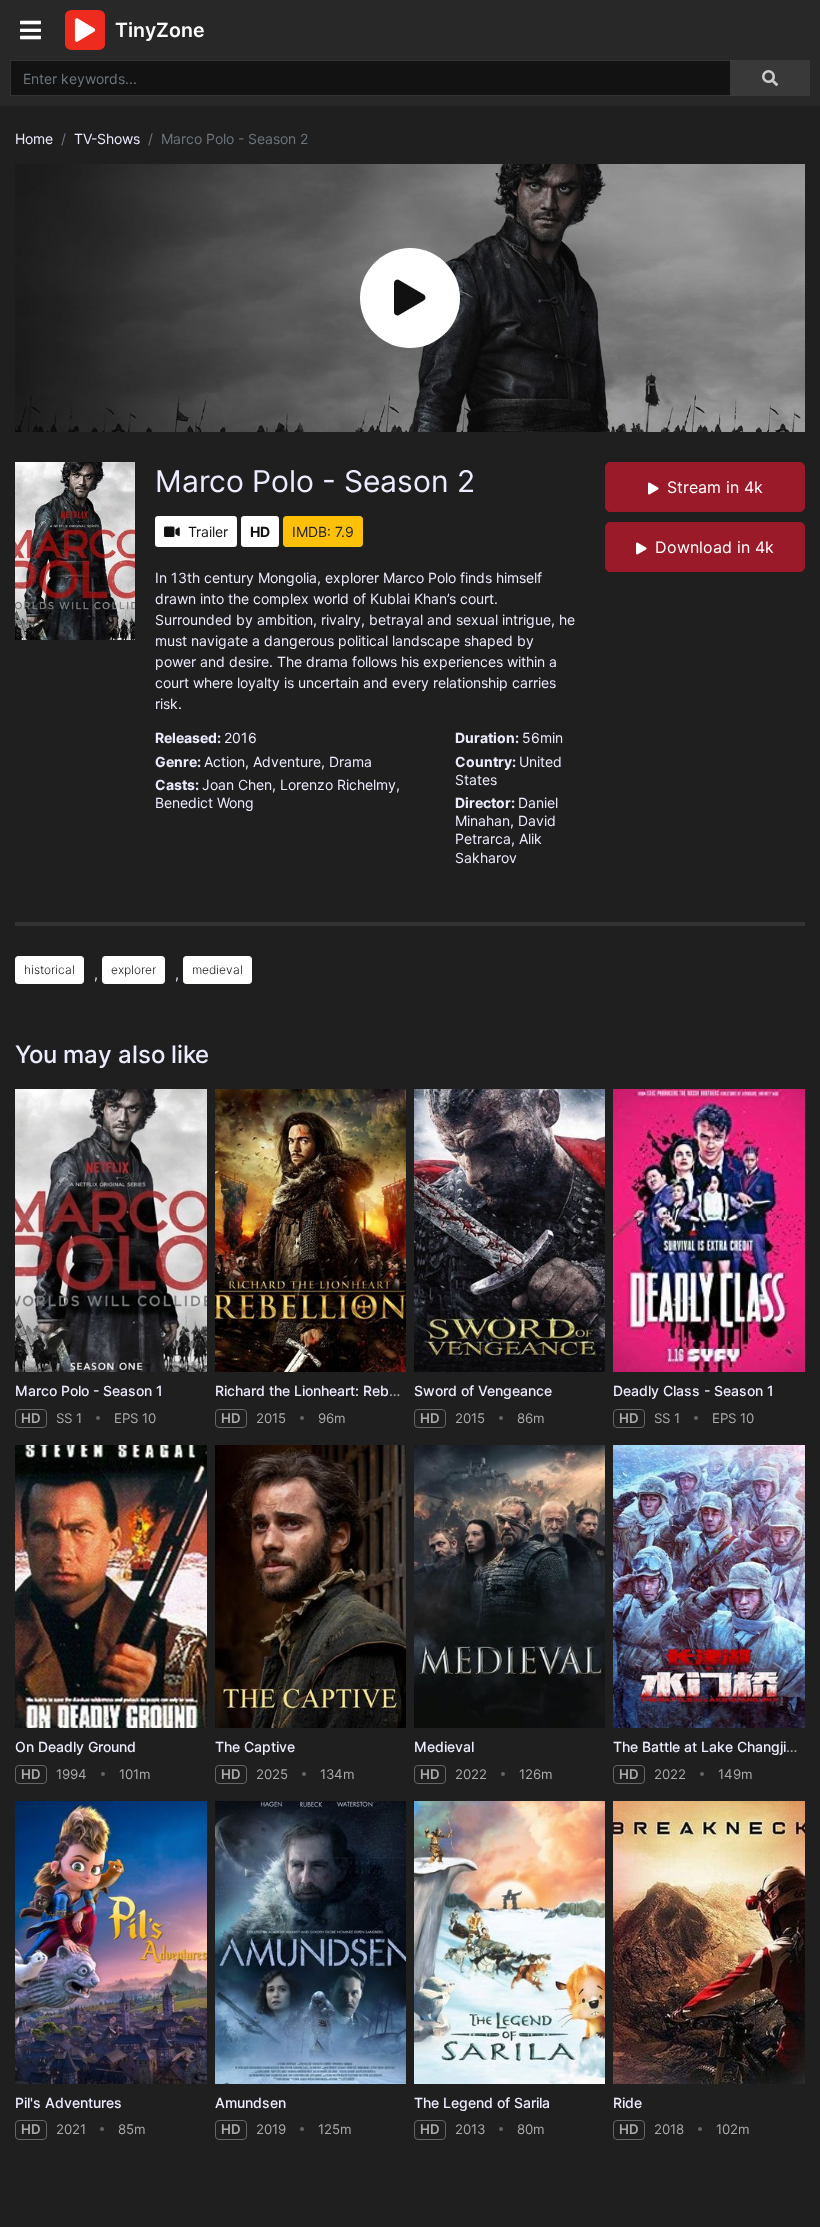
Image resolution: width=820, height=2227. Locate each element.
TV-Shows (107, 138)
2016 (240, 737)
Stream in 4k (715, 487)
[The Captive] (310, 1586)
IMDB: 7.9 (323, 531)
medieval (217, 969)
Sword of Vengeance (483, 1390)
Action (224, 761)
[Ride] (708, 1942)
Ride (627, 2102)
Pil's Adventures (68, 2102)
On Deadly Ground (75, 1746)
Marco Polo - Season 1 (89, 1390)
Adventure (287, 761)
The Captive (255, 1746)
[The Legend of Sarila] (509, 1942)
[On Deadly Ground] (110, 1586)
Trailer (208, 531)
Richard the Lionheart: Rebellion (318, 1390)
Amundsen (250, 2102)
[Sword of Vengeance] (509, 1230)
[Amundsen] (310, 1942)
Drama (350, 761)
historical (49, 969)
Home (34, 138)
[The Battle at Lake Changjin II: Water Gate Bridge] (708, 1586)
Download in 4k (714, 547)
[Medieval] (509, 1586)
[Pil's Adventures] (110, 1942)
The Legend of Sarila (482, 2102)
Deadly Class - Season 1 (693, 1390)
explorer (133, 969)
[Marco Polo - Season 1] (110, 1230)
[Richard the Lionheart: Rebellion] (310, 1230)
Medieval (444, 1746)
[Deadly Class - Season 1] (708, 1230)
